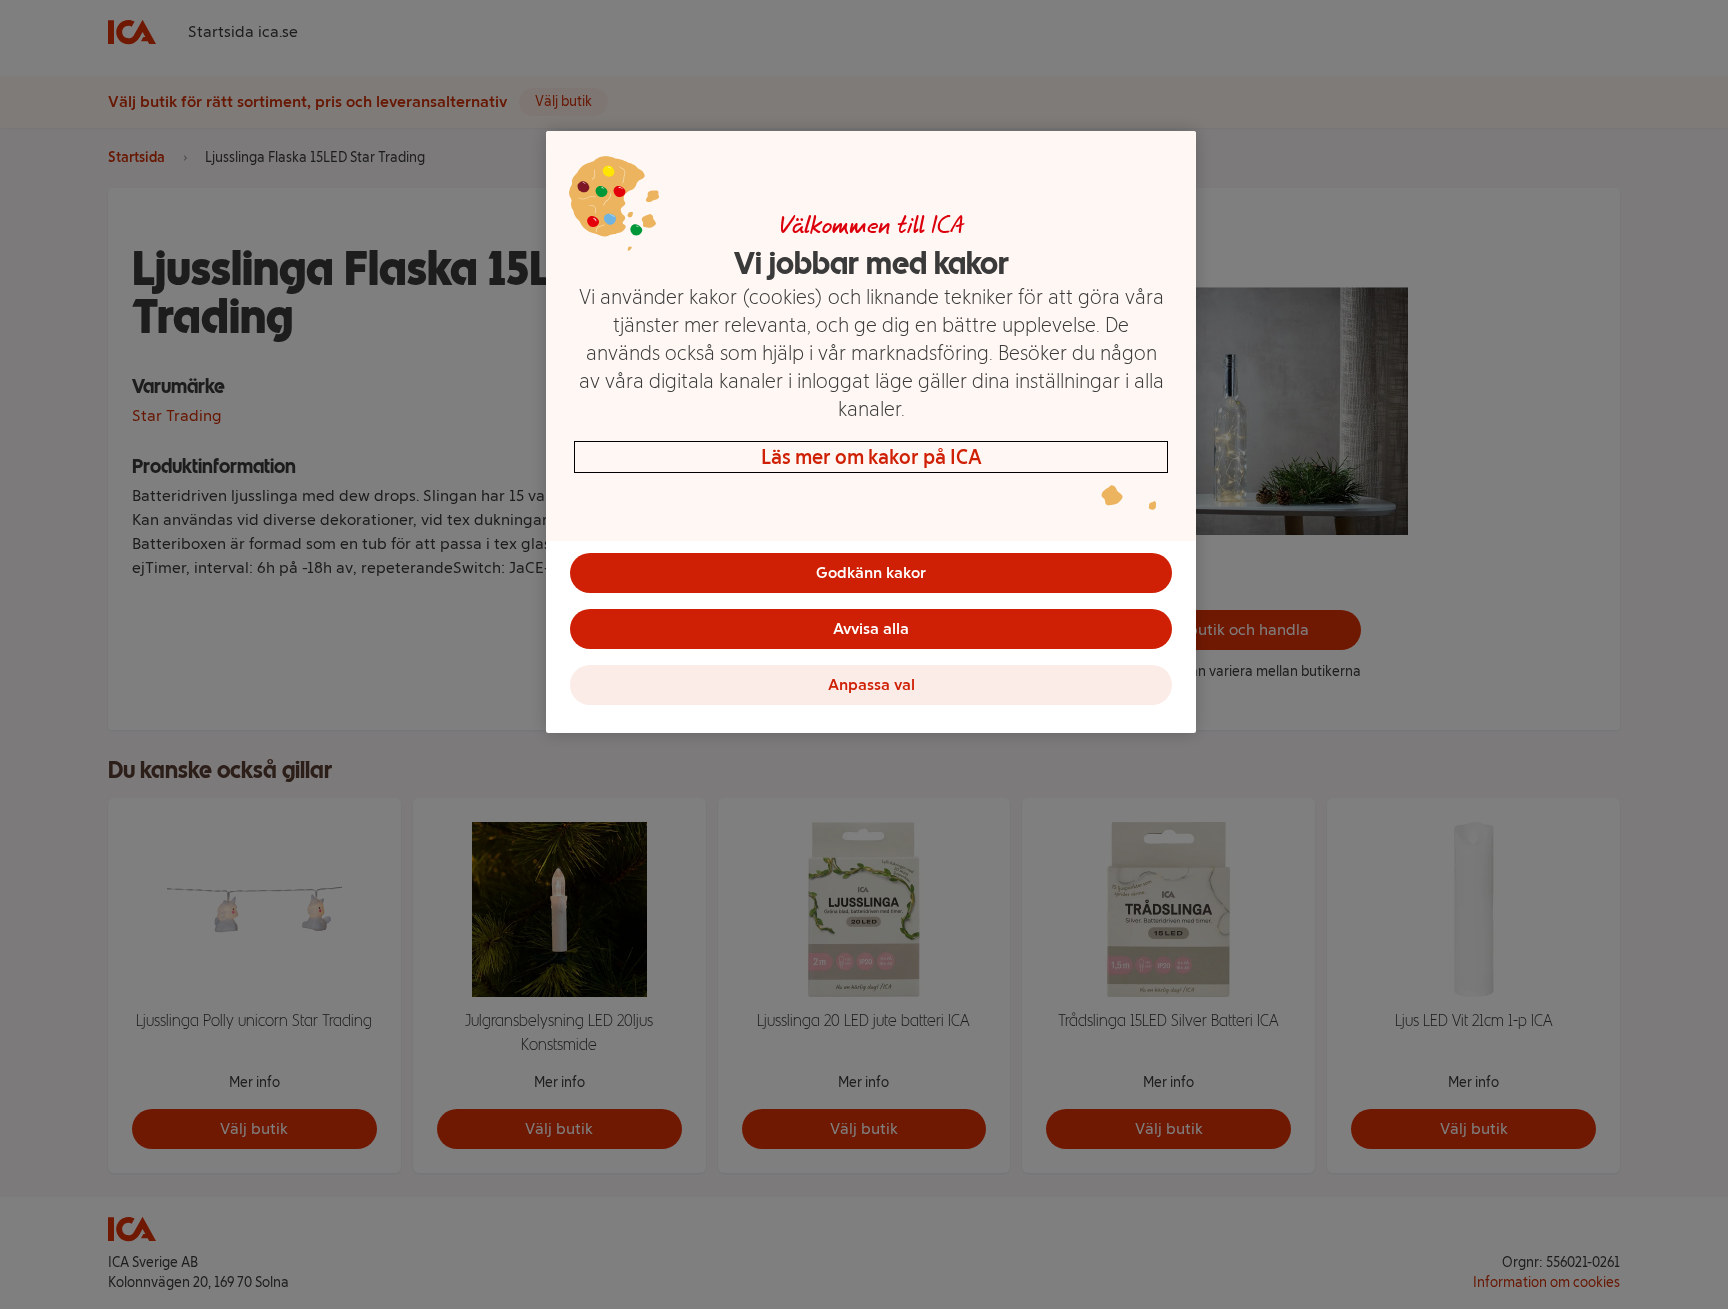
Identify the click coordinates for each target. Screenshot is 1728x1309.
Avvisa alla (871, 628)
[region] (871, 432)
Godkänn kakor (871, 572)
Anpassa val (871, 684)
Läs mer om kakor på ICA (871, 457)
